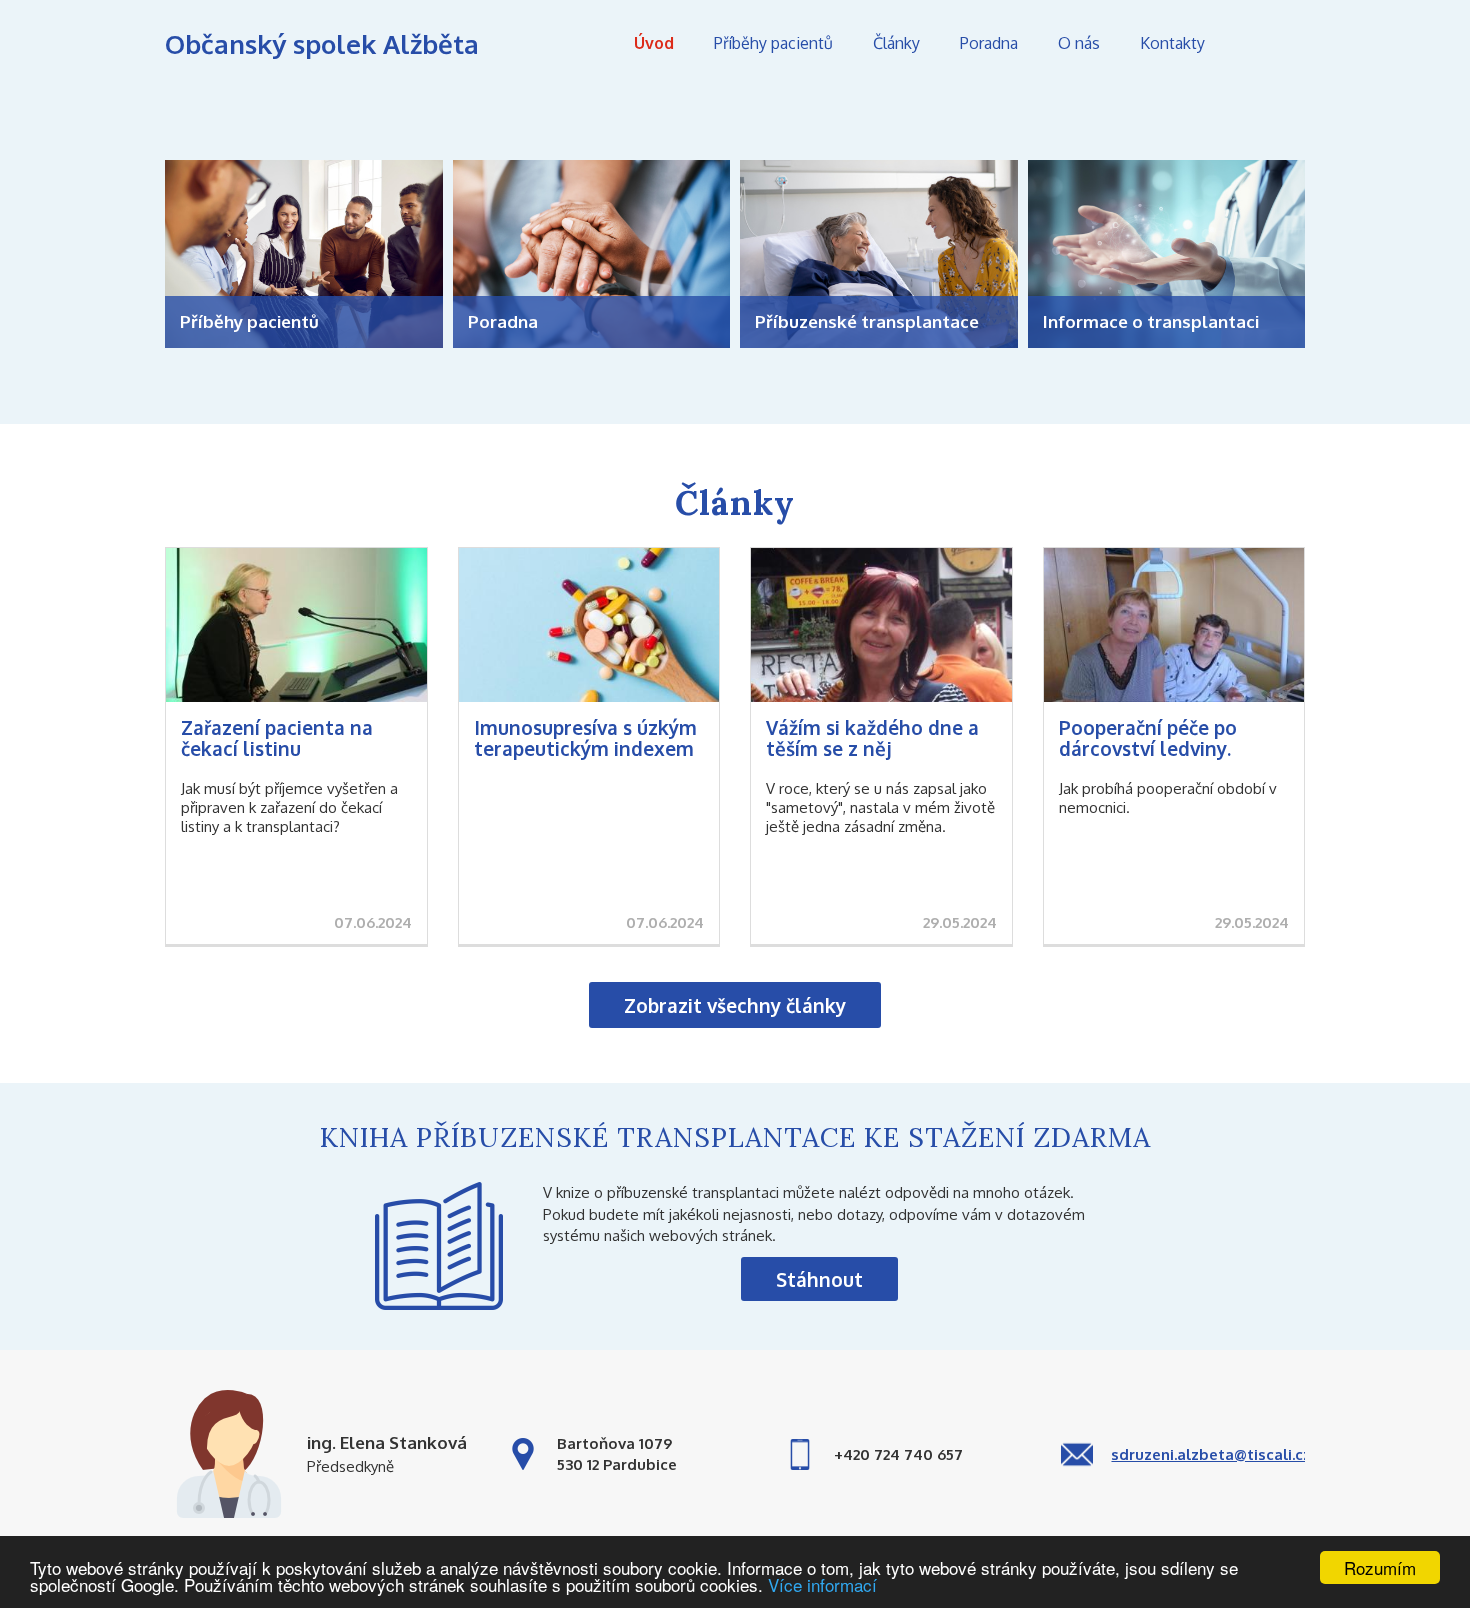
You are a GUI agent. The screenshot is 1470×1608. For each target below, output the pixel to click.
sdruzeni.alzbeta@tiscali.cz (1211, 1454)
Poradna (989, 43)
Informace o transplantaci (1151, 321)
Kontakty (1172, 43)
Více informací (822, 1584)
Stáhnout (819, 1279)
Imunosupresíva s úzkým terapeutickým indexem (585, 737)
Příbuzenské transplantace (867, 321)
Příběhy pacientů (773, 43)
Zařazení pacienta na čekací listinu (277, 737)
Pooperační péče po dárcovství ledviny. (1148, 737)
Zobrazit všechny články (735, 1005)
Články (896, 43)
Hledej (1275, 43)
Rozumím (1380, 1567)
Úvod (654, 43)
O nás (1079, 43)
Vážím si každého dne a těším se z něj (872, 737)
